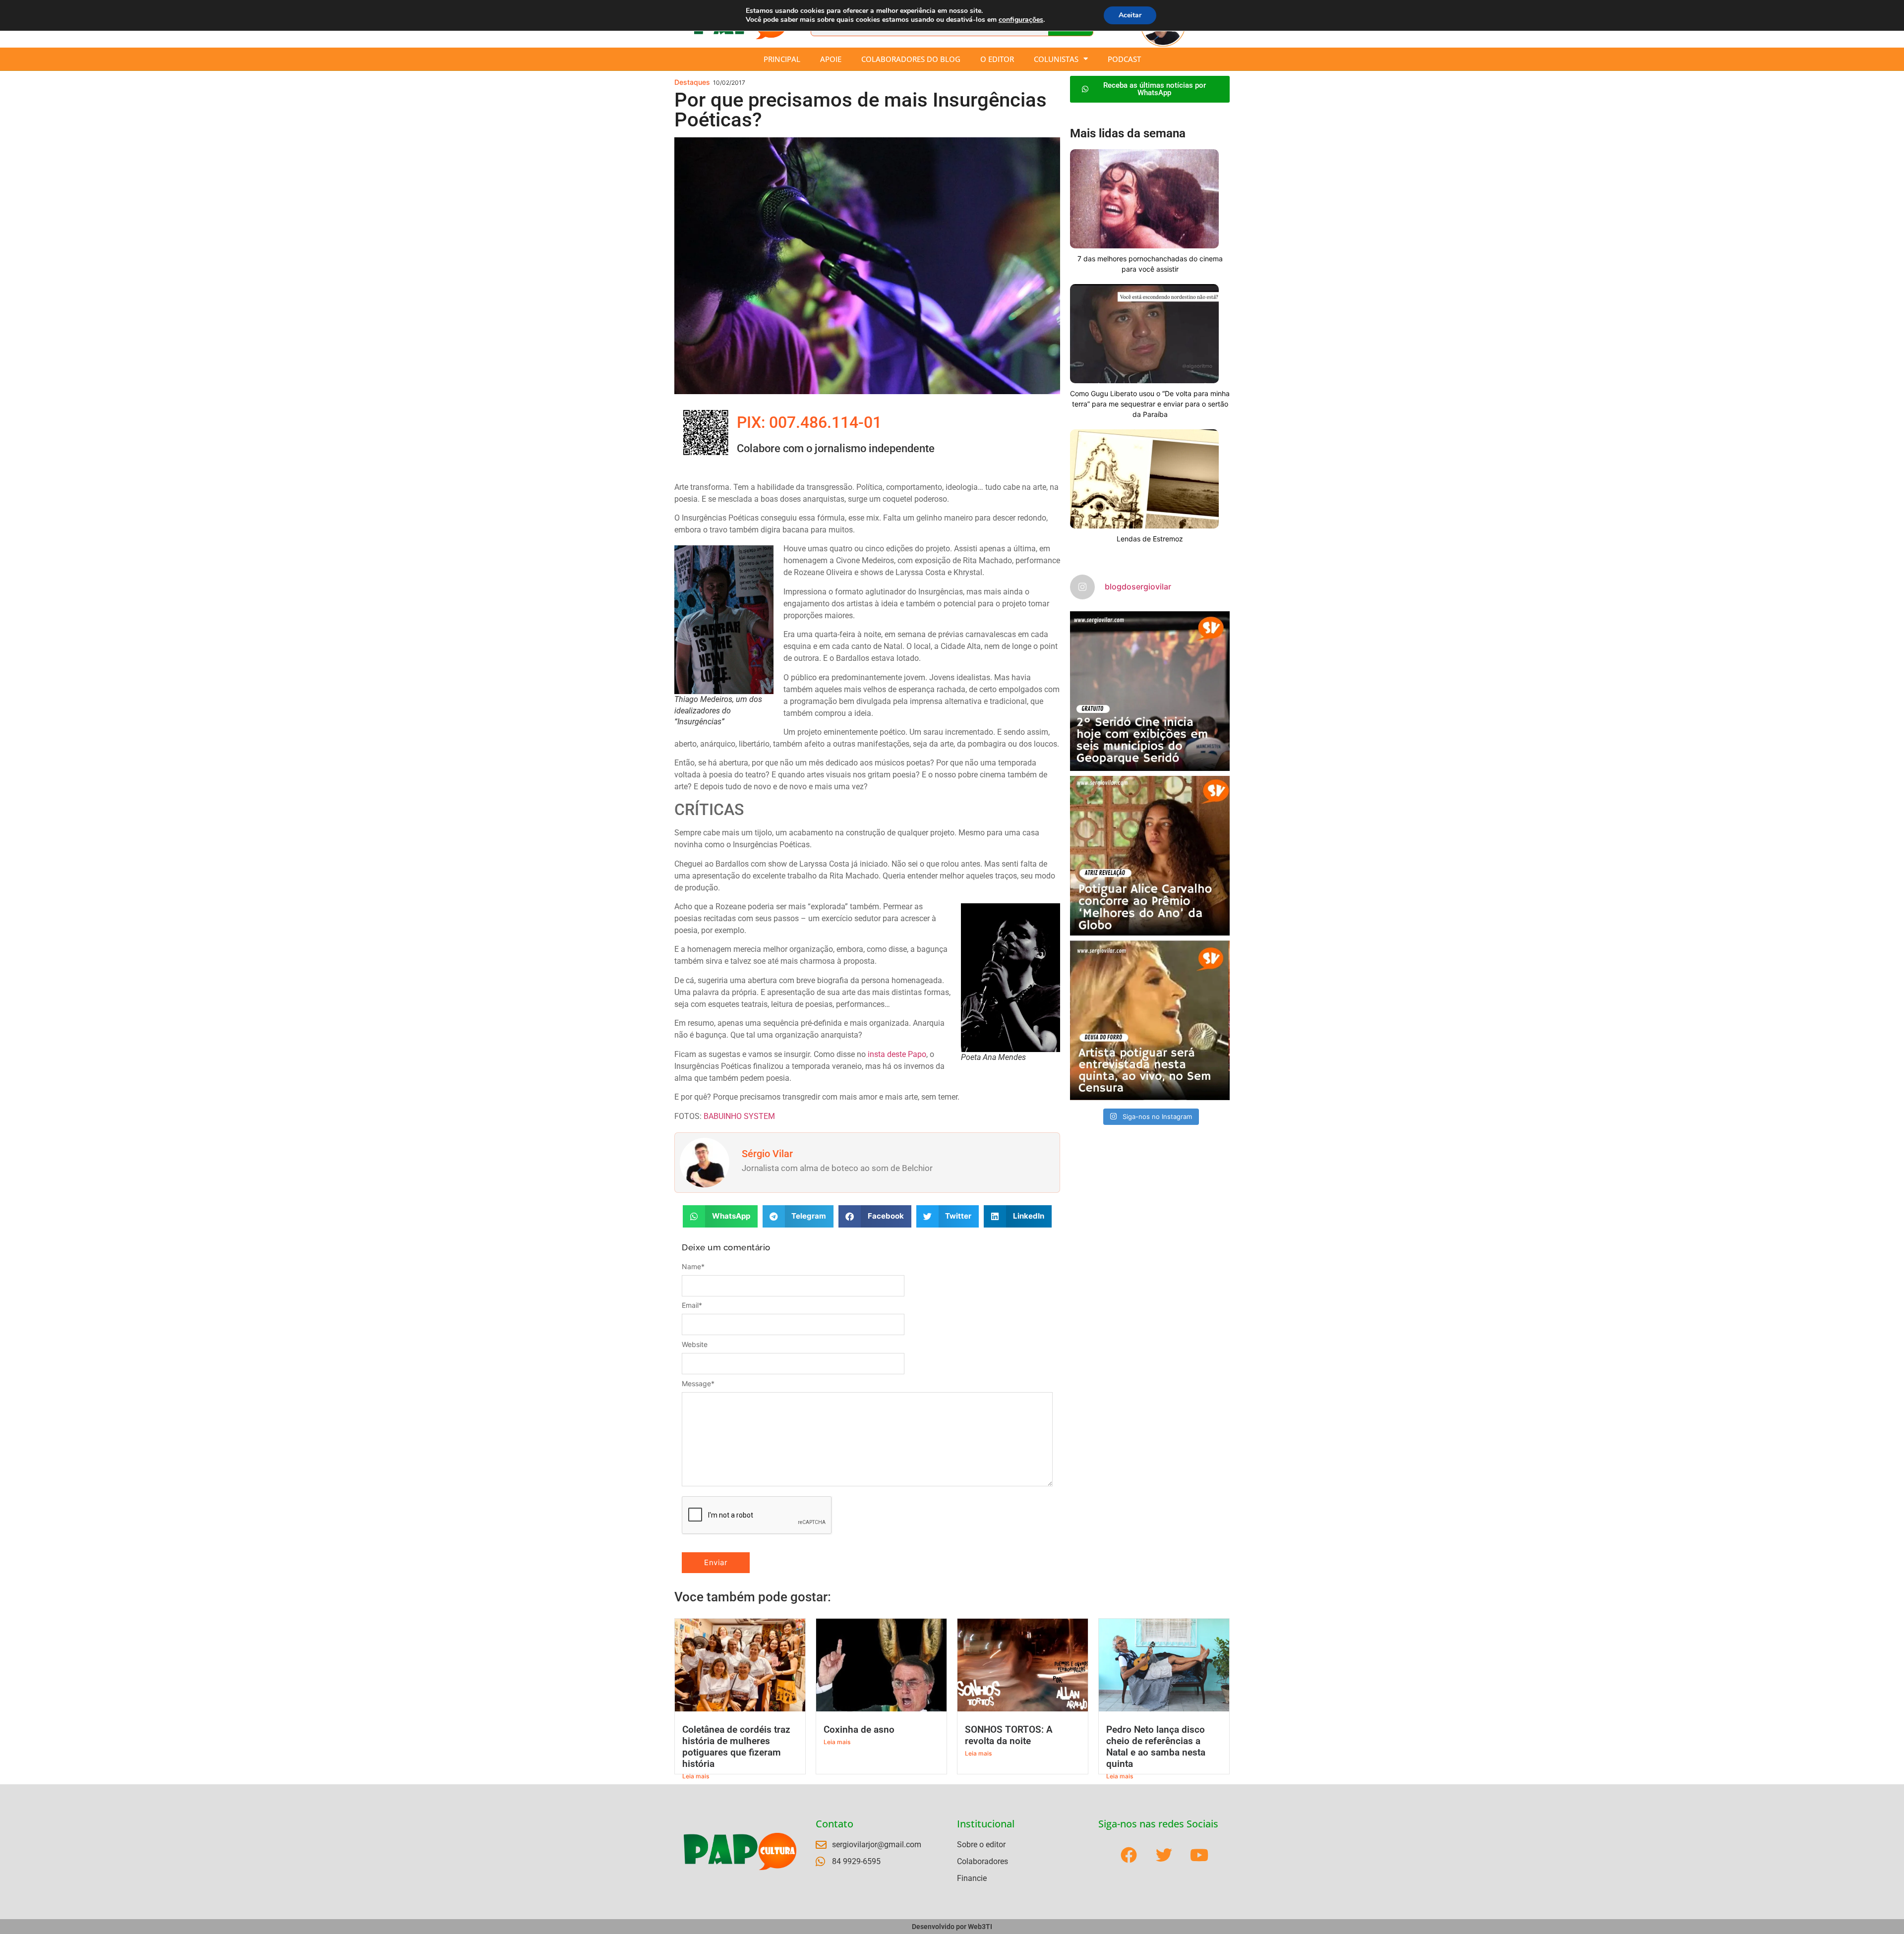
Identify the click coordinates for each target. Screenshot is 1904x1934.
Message (698, 1384)
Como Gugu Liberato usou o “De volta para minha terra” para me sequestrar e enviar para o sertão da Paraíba (1150, 404)
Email (692, 1305)
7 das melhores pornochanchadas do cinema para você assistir (1150, 264)
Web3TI (980, 1927)
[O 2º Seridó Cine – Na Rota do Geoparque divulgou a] (1150, 691)
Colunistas (1056, 59)
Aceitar (1130, 15)
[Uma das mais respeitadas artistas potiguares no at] (1150, 1020)
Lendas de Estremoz (1150, 539)
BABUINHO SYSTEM (739, 1116)
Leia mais (696, 1776)
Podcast (1124, 59)
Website (695, 1345)
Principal (782, 59)
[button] (720, 1216)
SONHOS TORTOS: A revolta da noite (1009, 1735)
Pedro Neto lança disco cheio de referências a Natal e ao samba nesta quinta (1156, 1747)
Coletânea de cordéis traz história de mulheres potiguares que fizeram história (736, 1747)
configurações (1021, 20)
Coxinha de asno (859, 1729)
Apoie (831, 59)
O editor (997, 59)
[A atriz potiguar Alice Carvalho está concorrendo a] (1150, 856)
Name (693, 1267)
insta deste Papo (897, 1054)
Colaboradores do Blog (911, 59)
